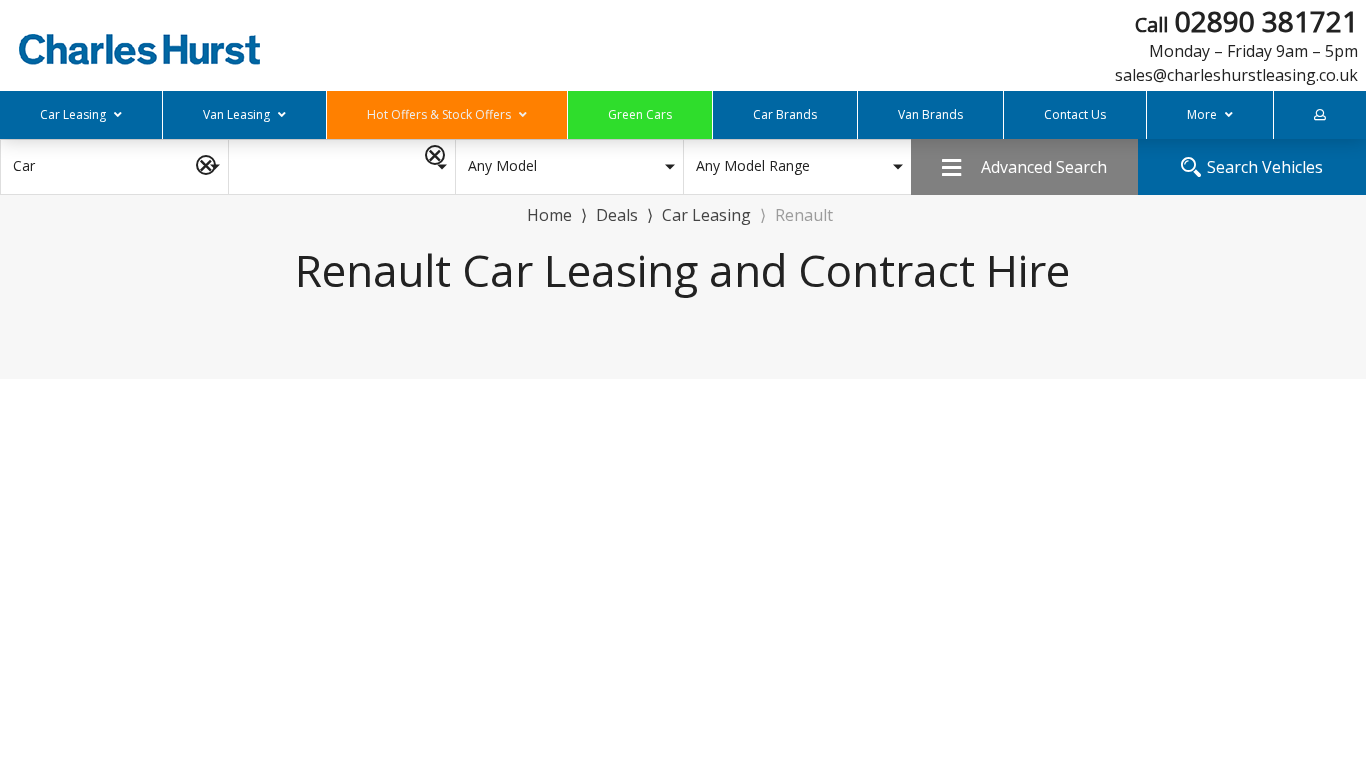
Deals (617, 215)
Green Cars (640, 114)
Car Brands (785, 114)
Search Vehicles (1265, 167)
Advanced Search (1044, 167)
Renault (804, 215)
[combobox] (114, 167)
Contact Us (1075, 114)
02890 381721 (1246, 33)
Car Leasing (706, 215)
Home (549, 213)
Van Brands (930, 114)
